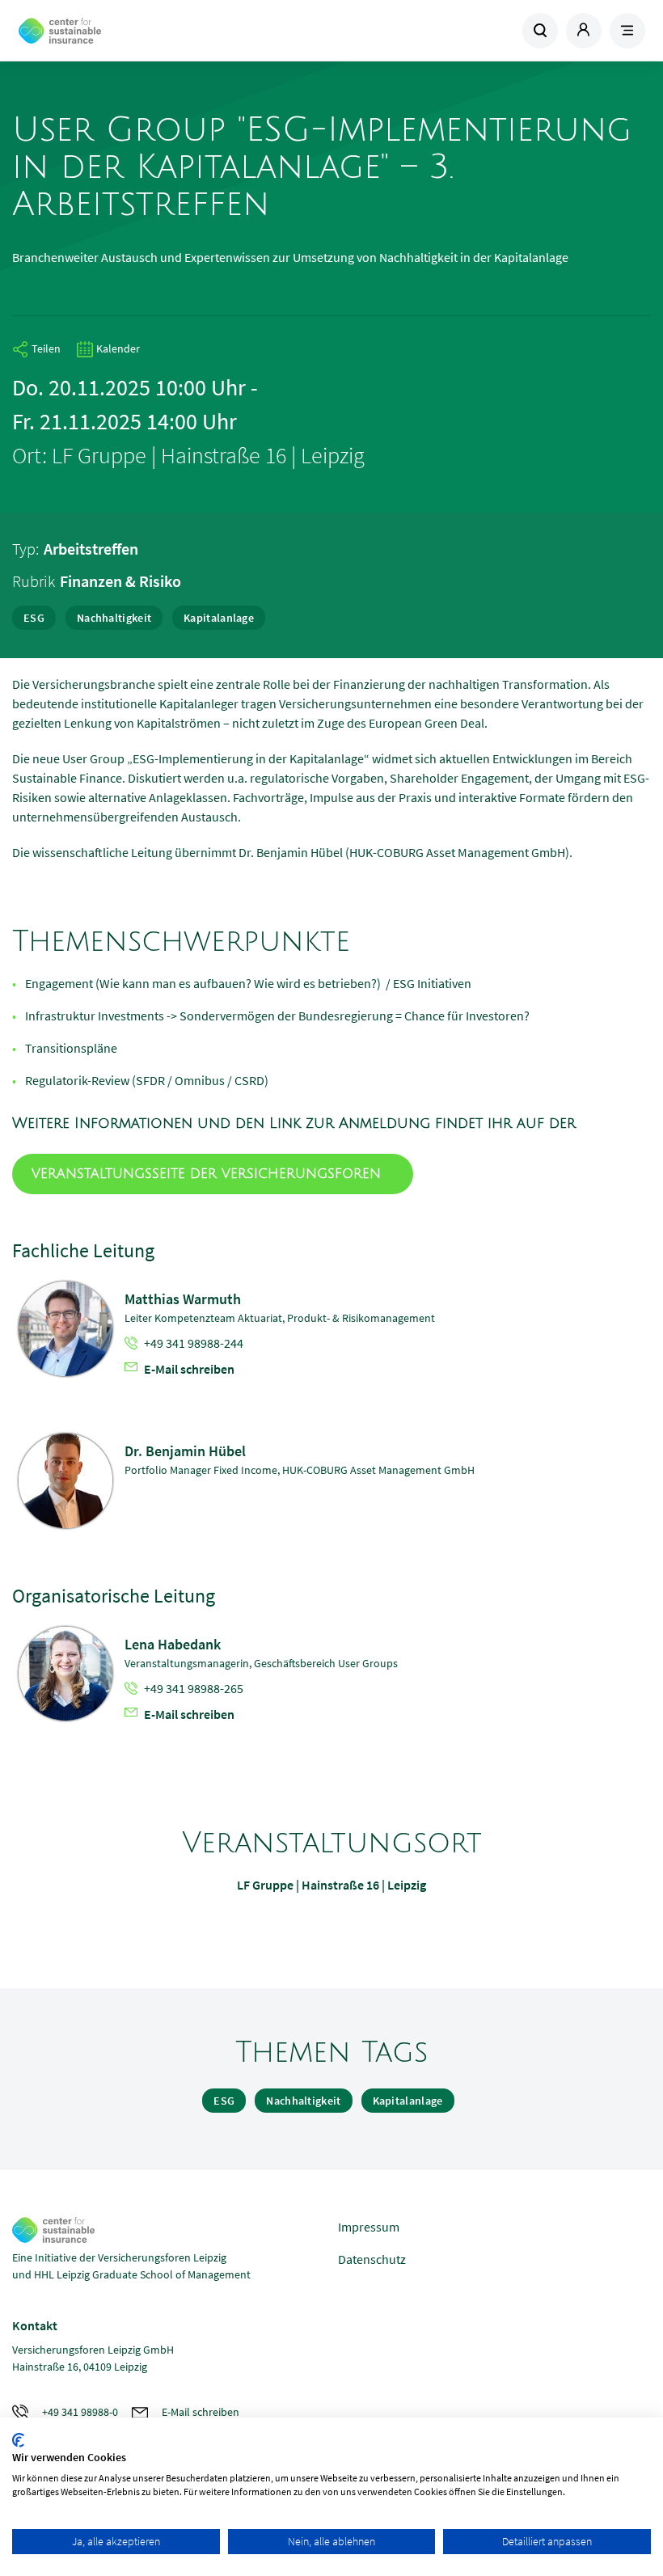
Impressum (369, 2227)
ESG (34, 618)
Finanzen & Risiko (120, 581)
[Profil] (584, 31)
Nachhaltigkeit (114, 618)
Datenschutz (372, 2259)
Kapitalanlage (219, 618)
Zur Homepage (134, 31)
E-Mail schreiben (189, 1369)
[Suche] (540, 31)
